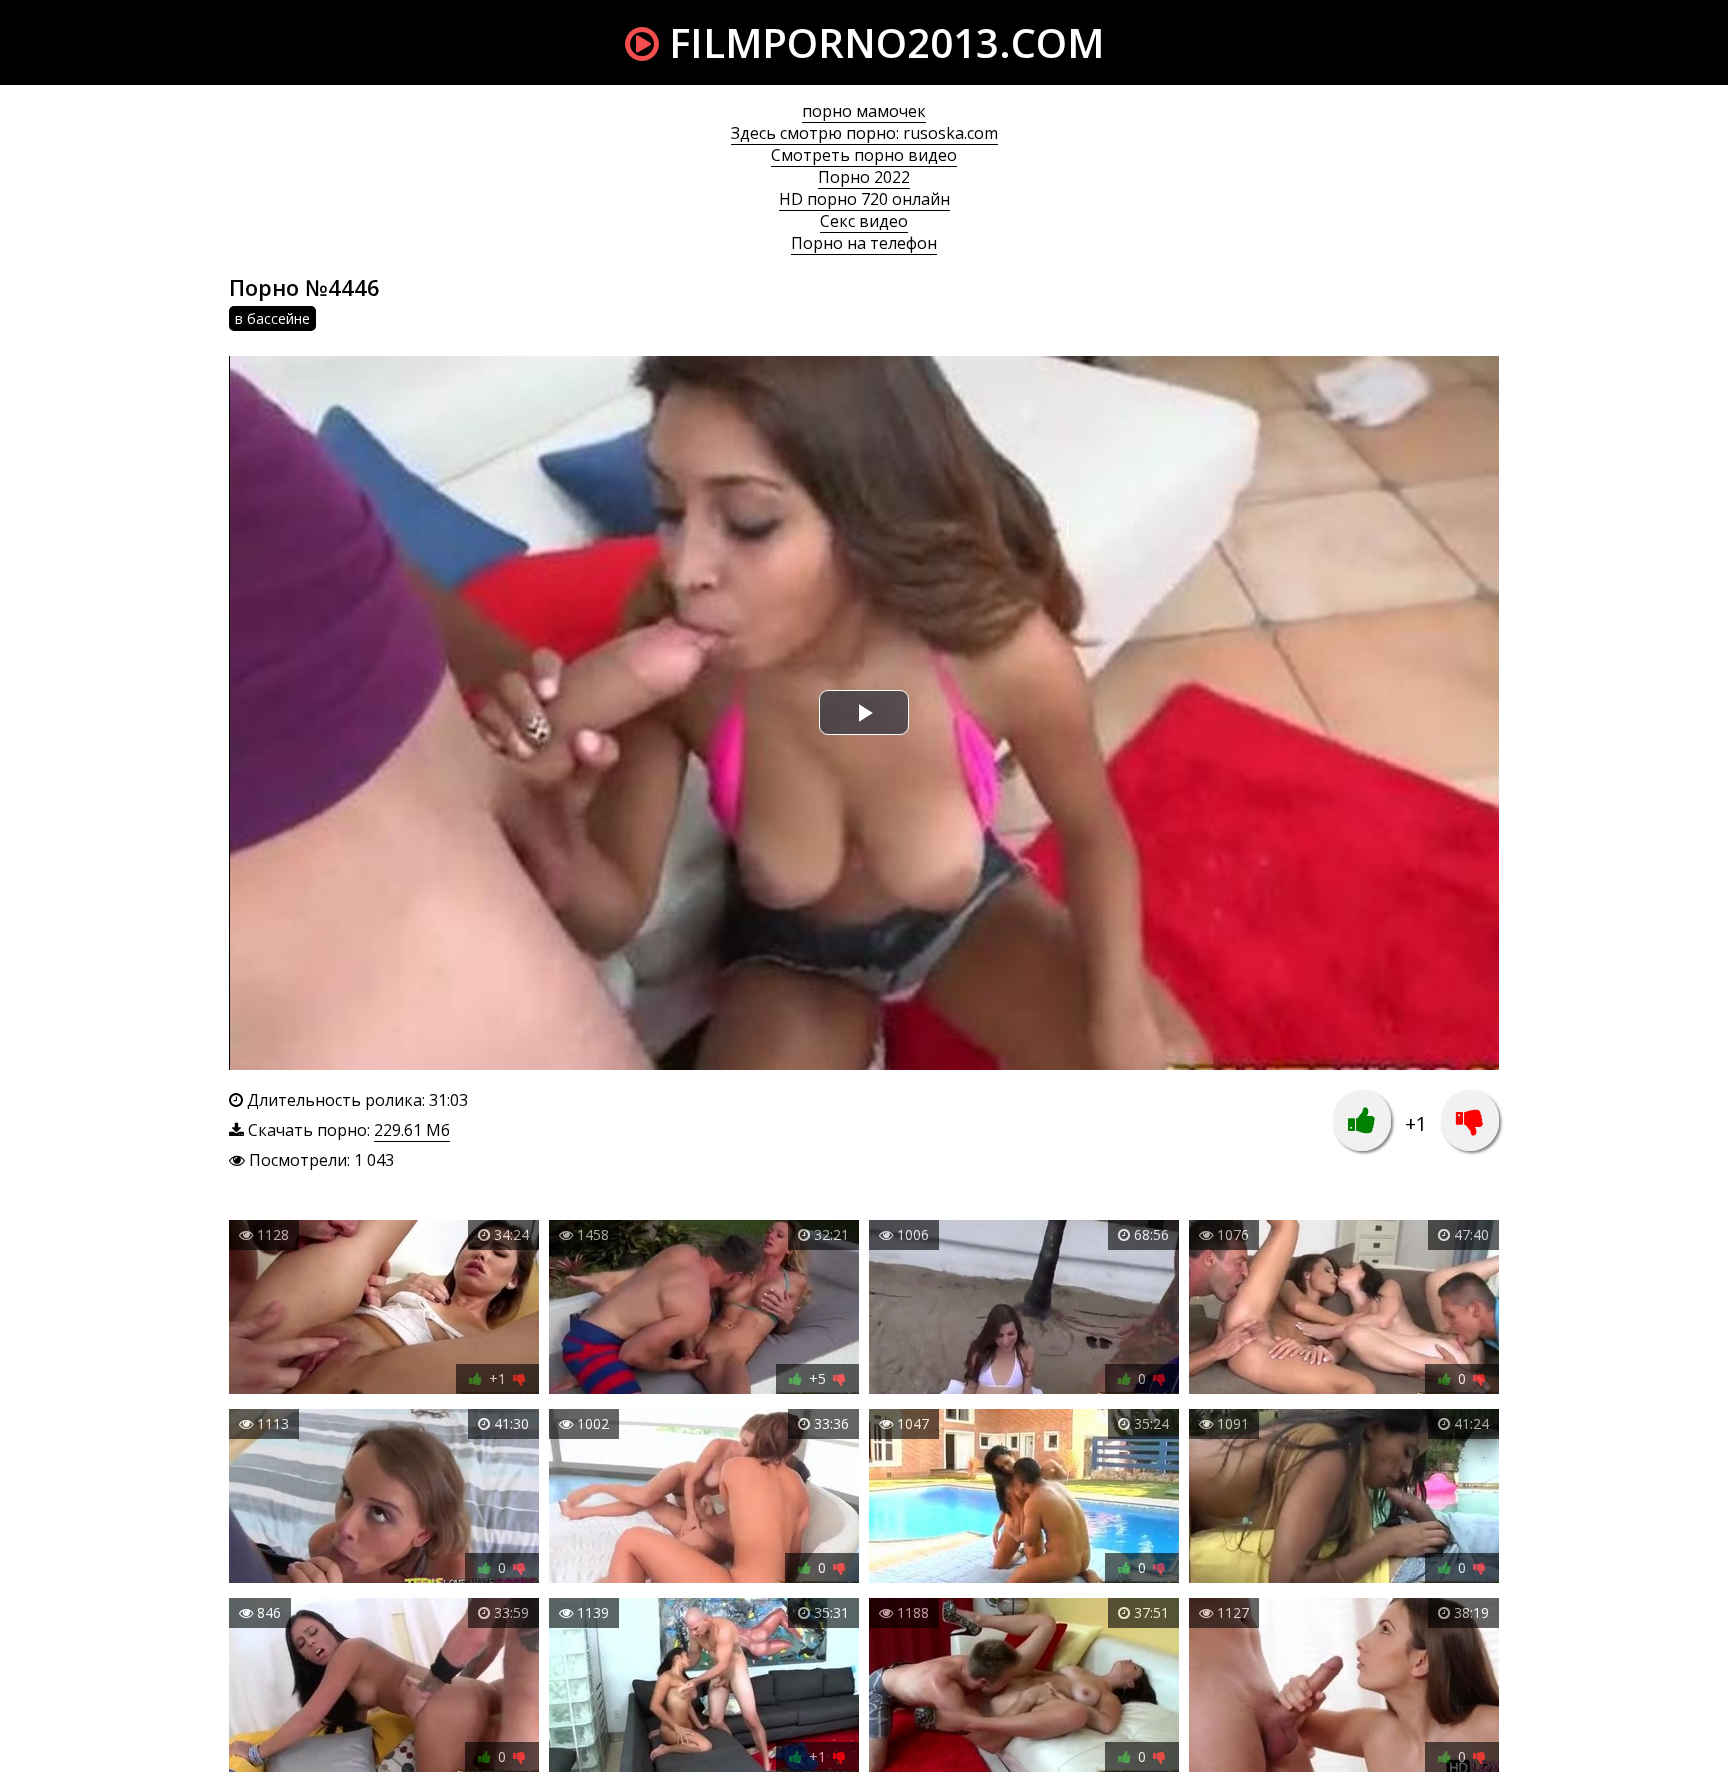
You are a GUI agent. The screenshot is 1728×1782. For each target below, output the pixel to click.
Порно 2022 (864, 177)
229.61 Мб (412, 1130)
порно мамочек (864, 111)
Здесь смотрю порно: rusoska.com (864, 133)
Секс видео (864, 221)
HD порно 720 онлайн (864, 199)
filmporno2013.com (881, 42)
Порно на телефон (864, 243)
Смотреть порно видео (864, 155)
